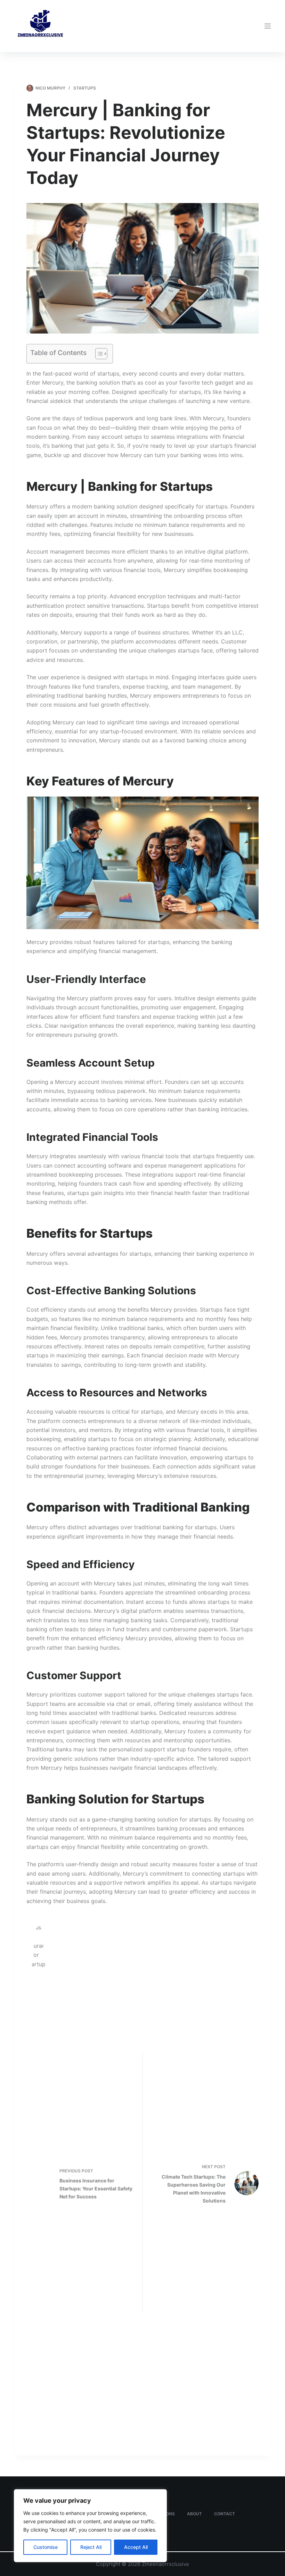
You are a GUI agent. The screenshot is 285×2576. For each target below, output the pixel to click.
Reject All (91, 2547)
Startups (85, 88)
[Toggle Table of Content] (98, 354)
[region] (90, 2526)
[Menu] (268, 26)
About (194, 2514)
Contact (225, 2514)
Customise (46, 2547)
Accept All (136, 2547)
